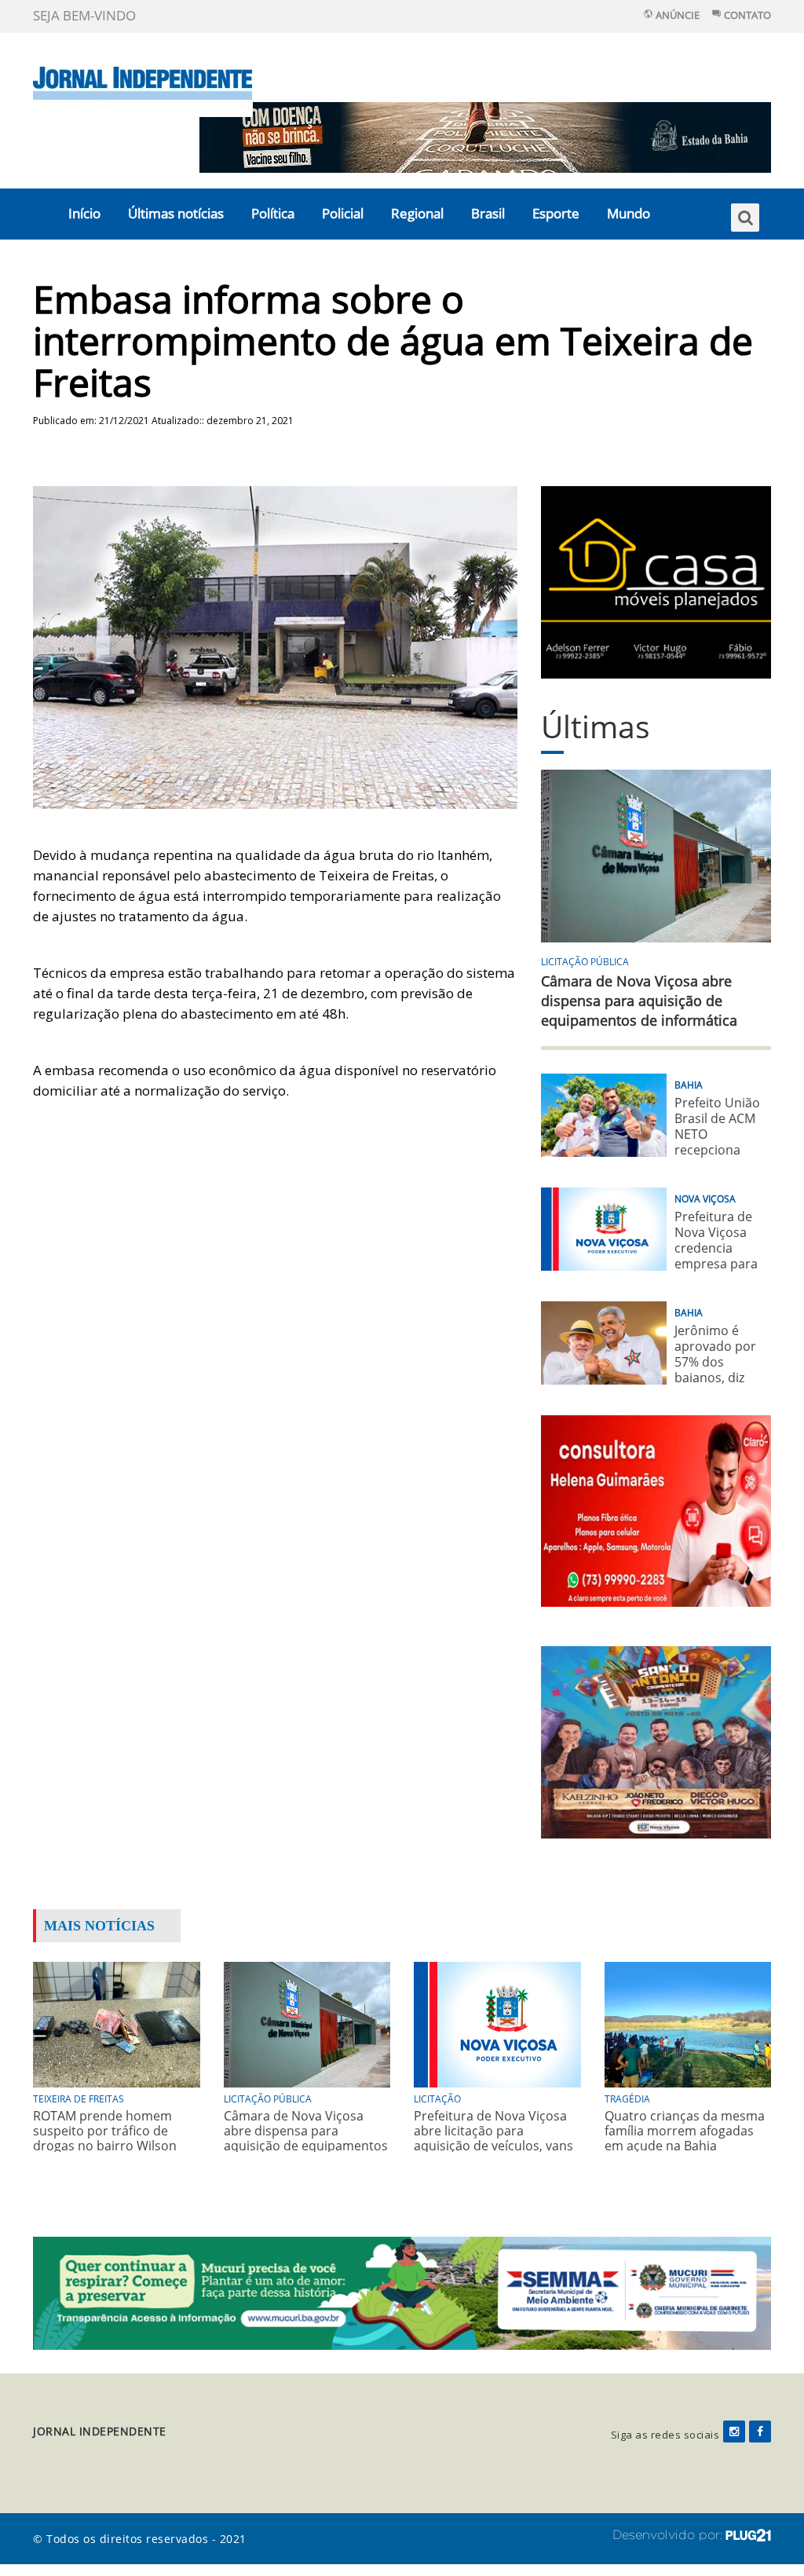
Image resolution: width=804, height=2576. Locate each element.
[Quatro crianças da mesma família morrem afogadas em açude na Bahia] (688, 2023)
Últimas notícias (176, 213)
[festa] (656, 1741)
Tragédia (627, 2099)
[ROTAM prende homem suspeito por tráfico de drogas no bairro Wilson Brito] (117, 2023)
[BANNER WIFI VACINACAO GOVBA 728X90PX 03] (485, 136)
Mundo (629, 213)
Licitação (437, 2099)
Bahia (689, 1085)
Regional (417, 213)
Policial (343, 213)
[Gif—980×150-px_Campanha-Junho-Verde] (402, 2291)
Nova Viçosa (705, 1199)
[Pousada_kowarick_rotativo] (656, 581)
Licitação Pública (585, 962)
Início (84, 213)
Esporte (556, 213)
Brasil (488, 213)
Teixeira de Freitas (79, 2099)
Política (273, 213)
